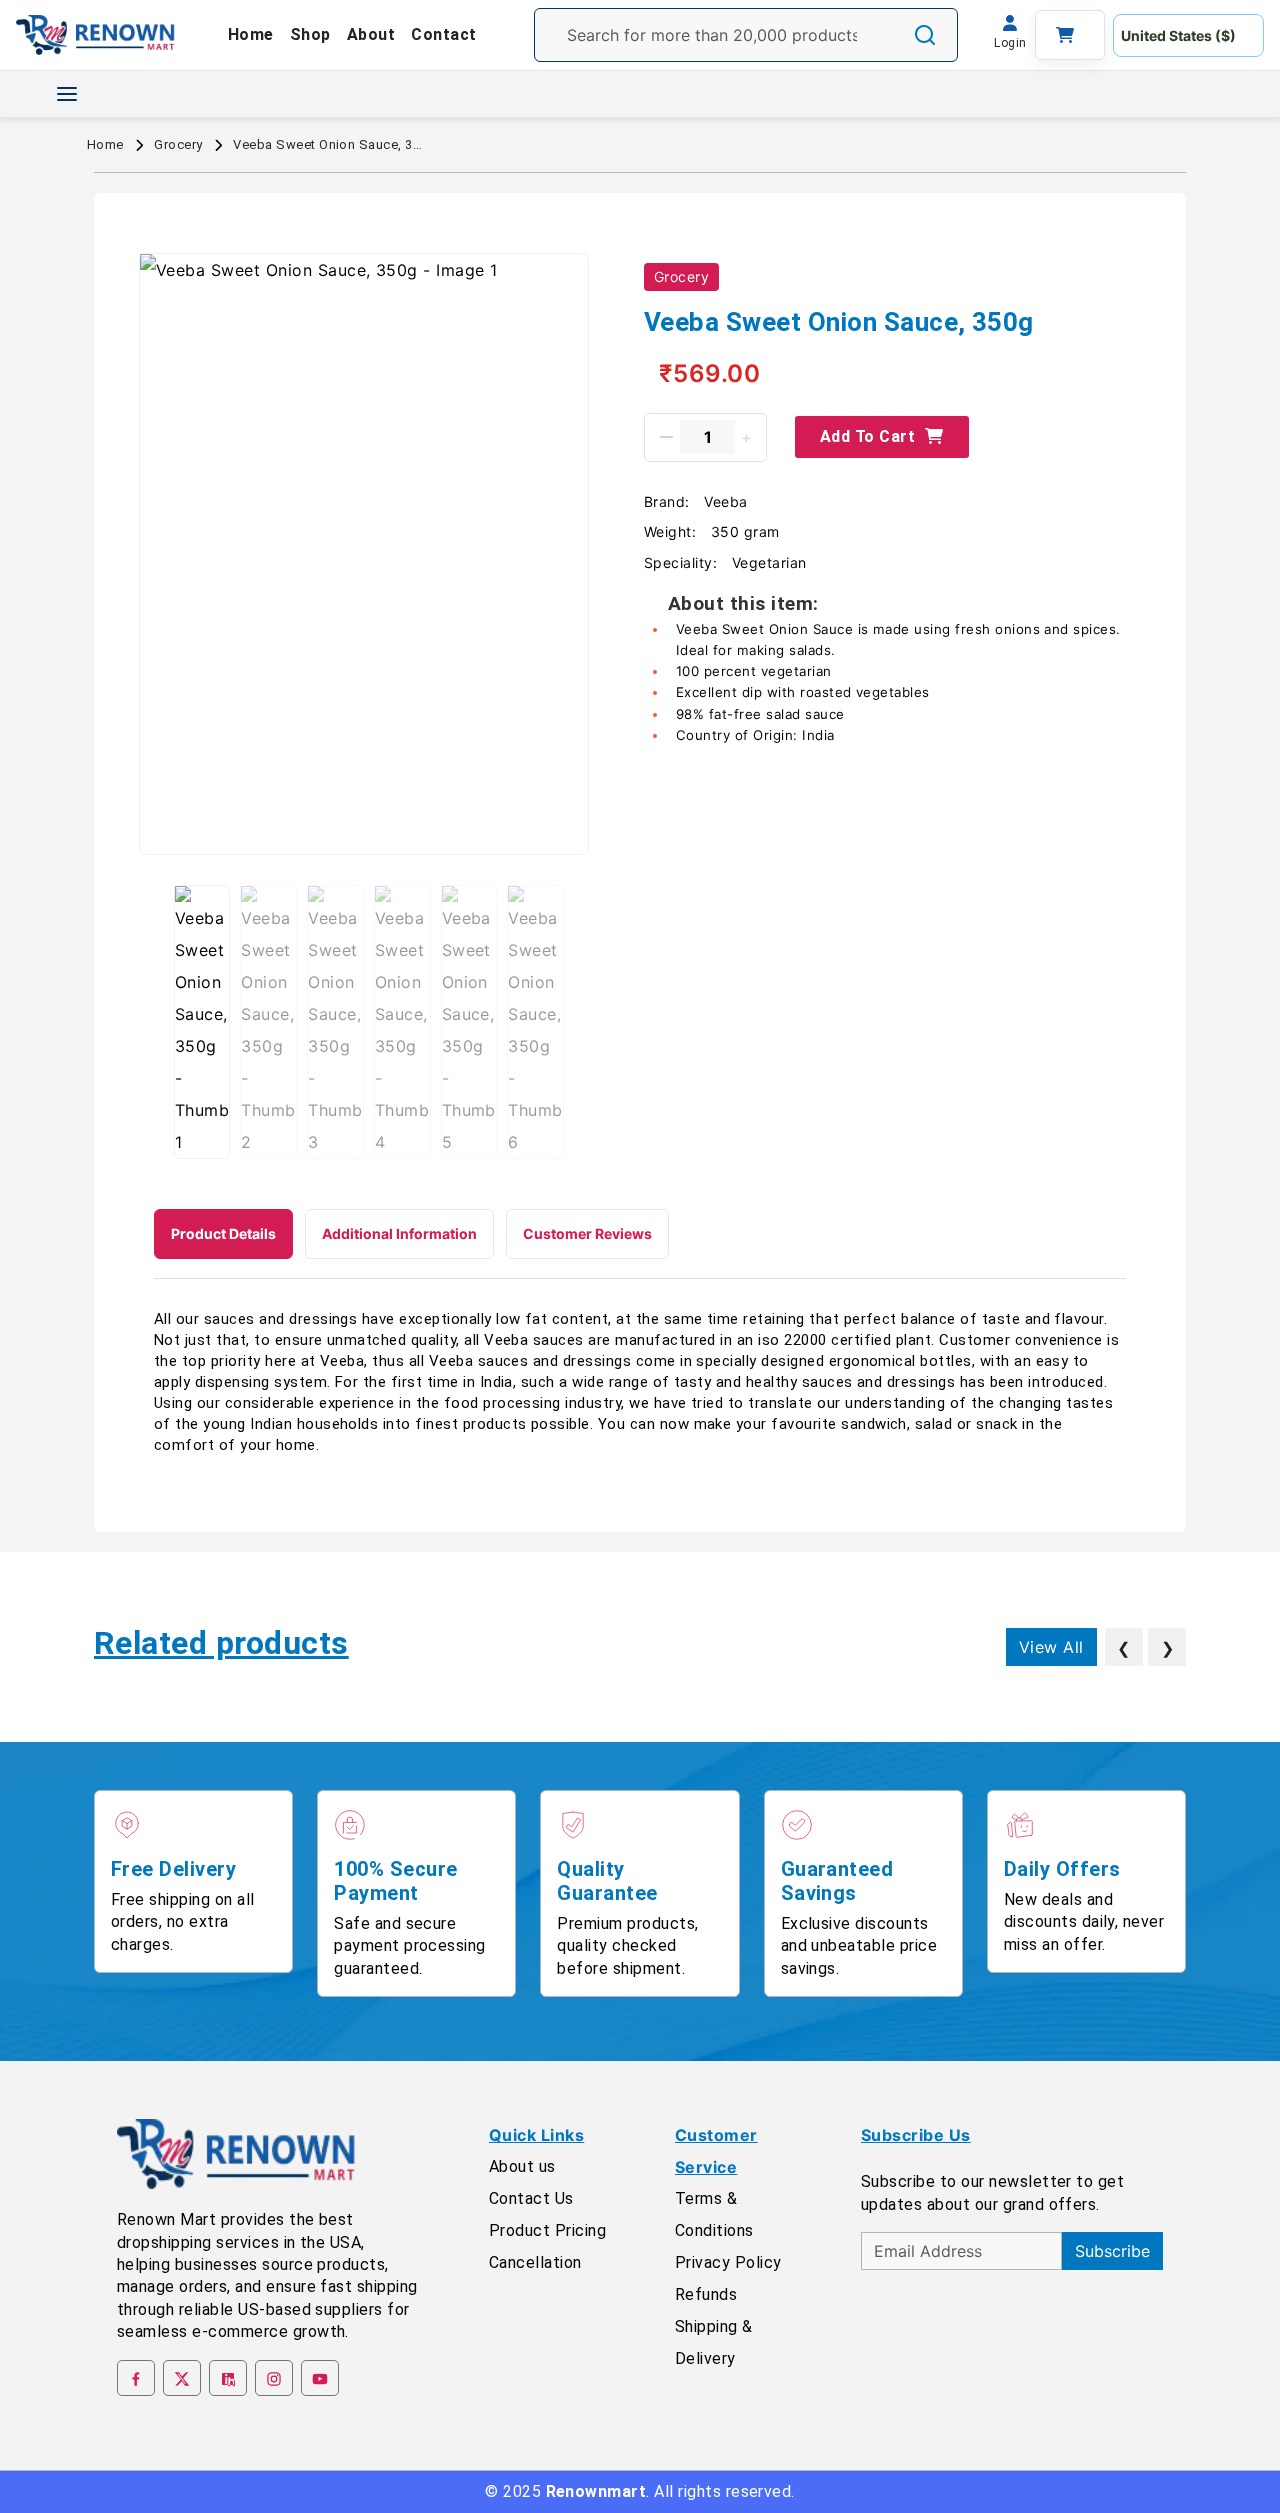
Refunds (706, 2294)
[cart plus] (746, 437)
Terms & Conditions (714, 2214)
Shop (310, 34)
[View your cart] (1070, 35)
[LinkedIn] (228, 2378)
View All (1051, 1647)
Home (251, 34)
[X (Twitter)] (182, 2378)
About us (522, 2166)
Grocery (178, 144)
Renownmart (596, 2491)
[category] (67, 94)
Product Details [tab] (223, 1233)
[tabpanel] (640, 1382)
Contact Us (531, 2198)
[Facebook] (136, 2378)
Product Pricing (547, 2230)
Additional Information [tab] (399, 1233)
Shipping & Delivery (714, 2342)
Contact (443, 34)
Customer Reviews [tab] (587, 1233)
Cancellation (535, 2262)
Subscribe (1112, 2251)
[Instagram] (274, 2378)
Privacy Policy (728, 2262)
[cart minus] (666, 437)
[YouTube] (320, 2378)
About (371, 34)
